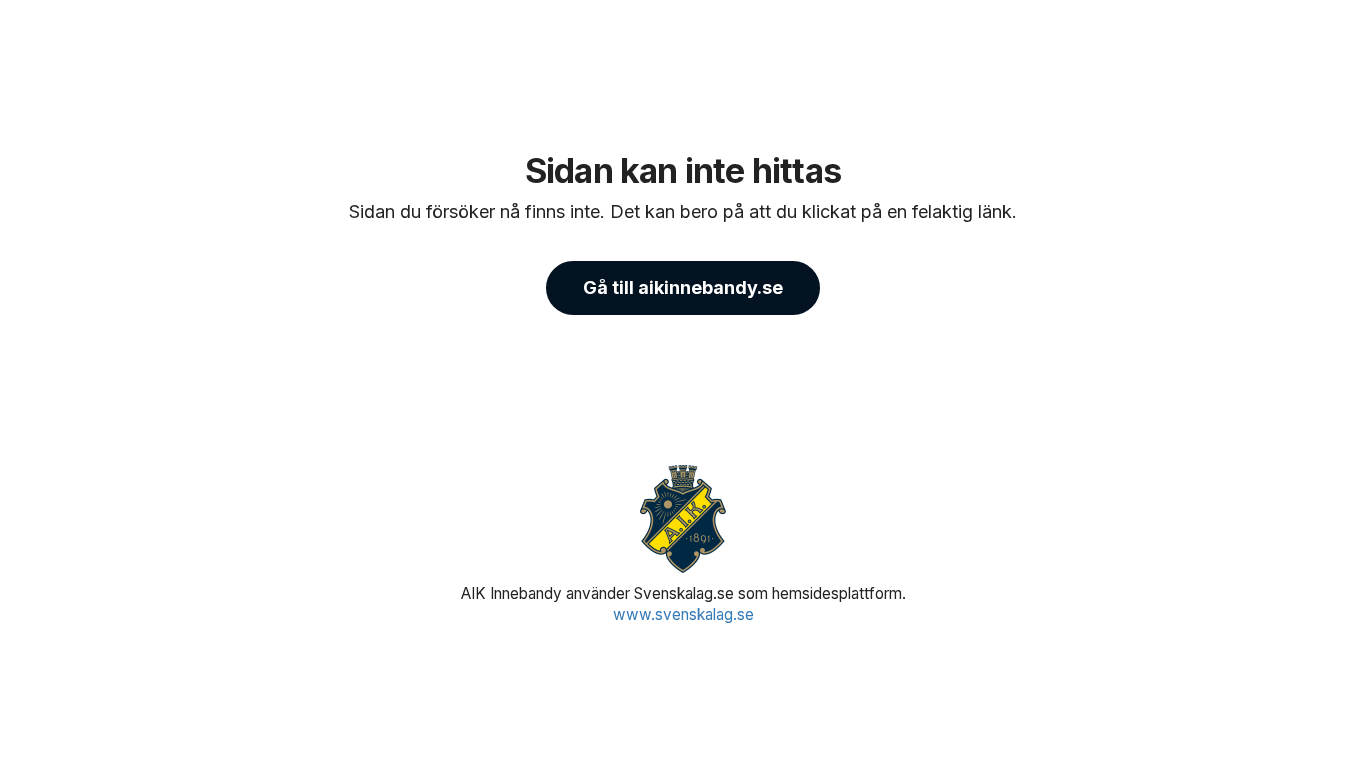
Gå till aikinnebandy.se (683, 287)
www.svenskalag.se (683, 614)
